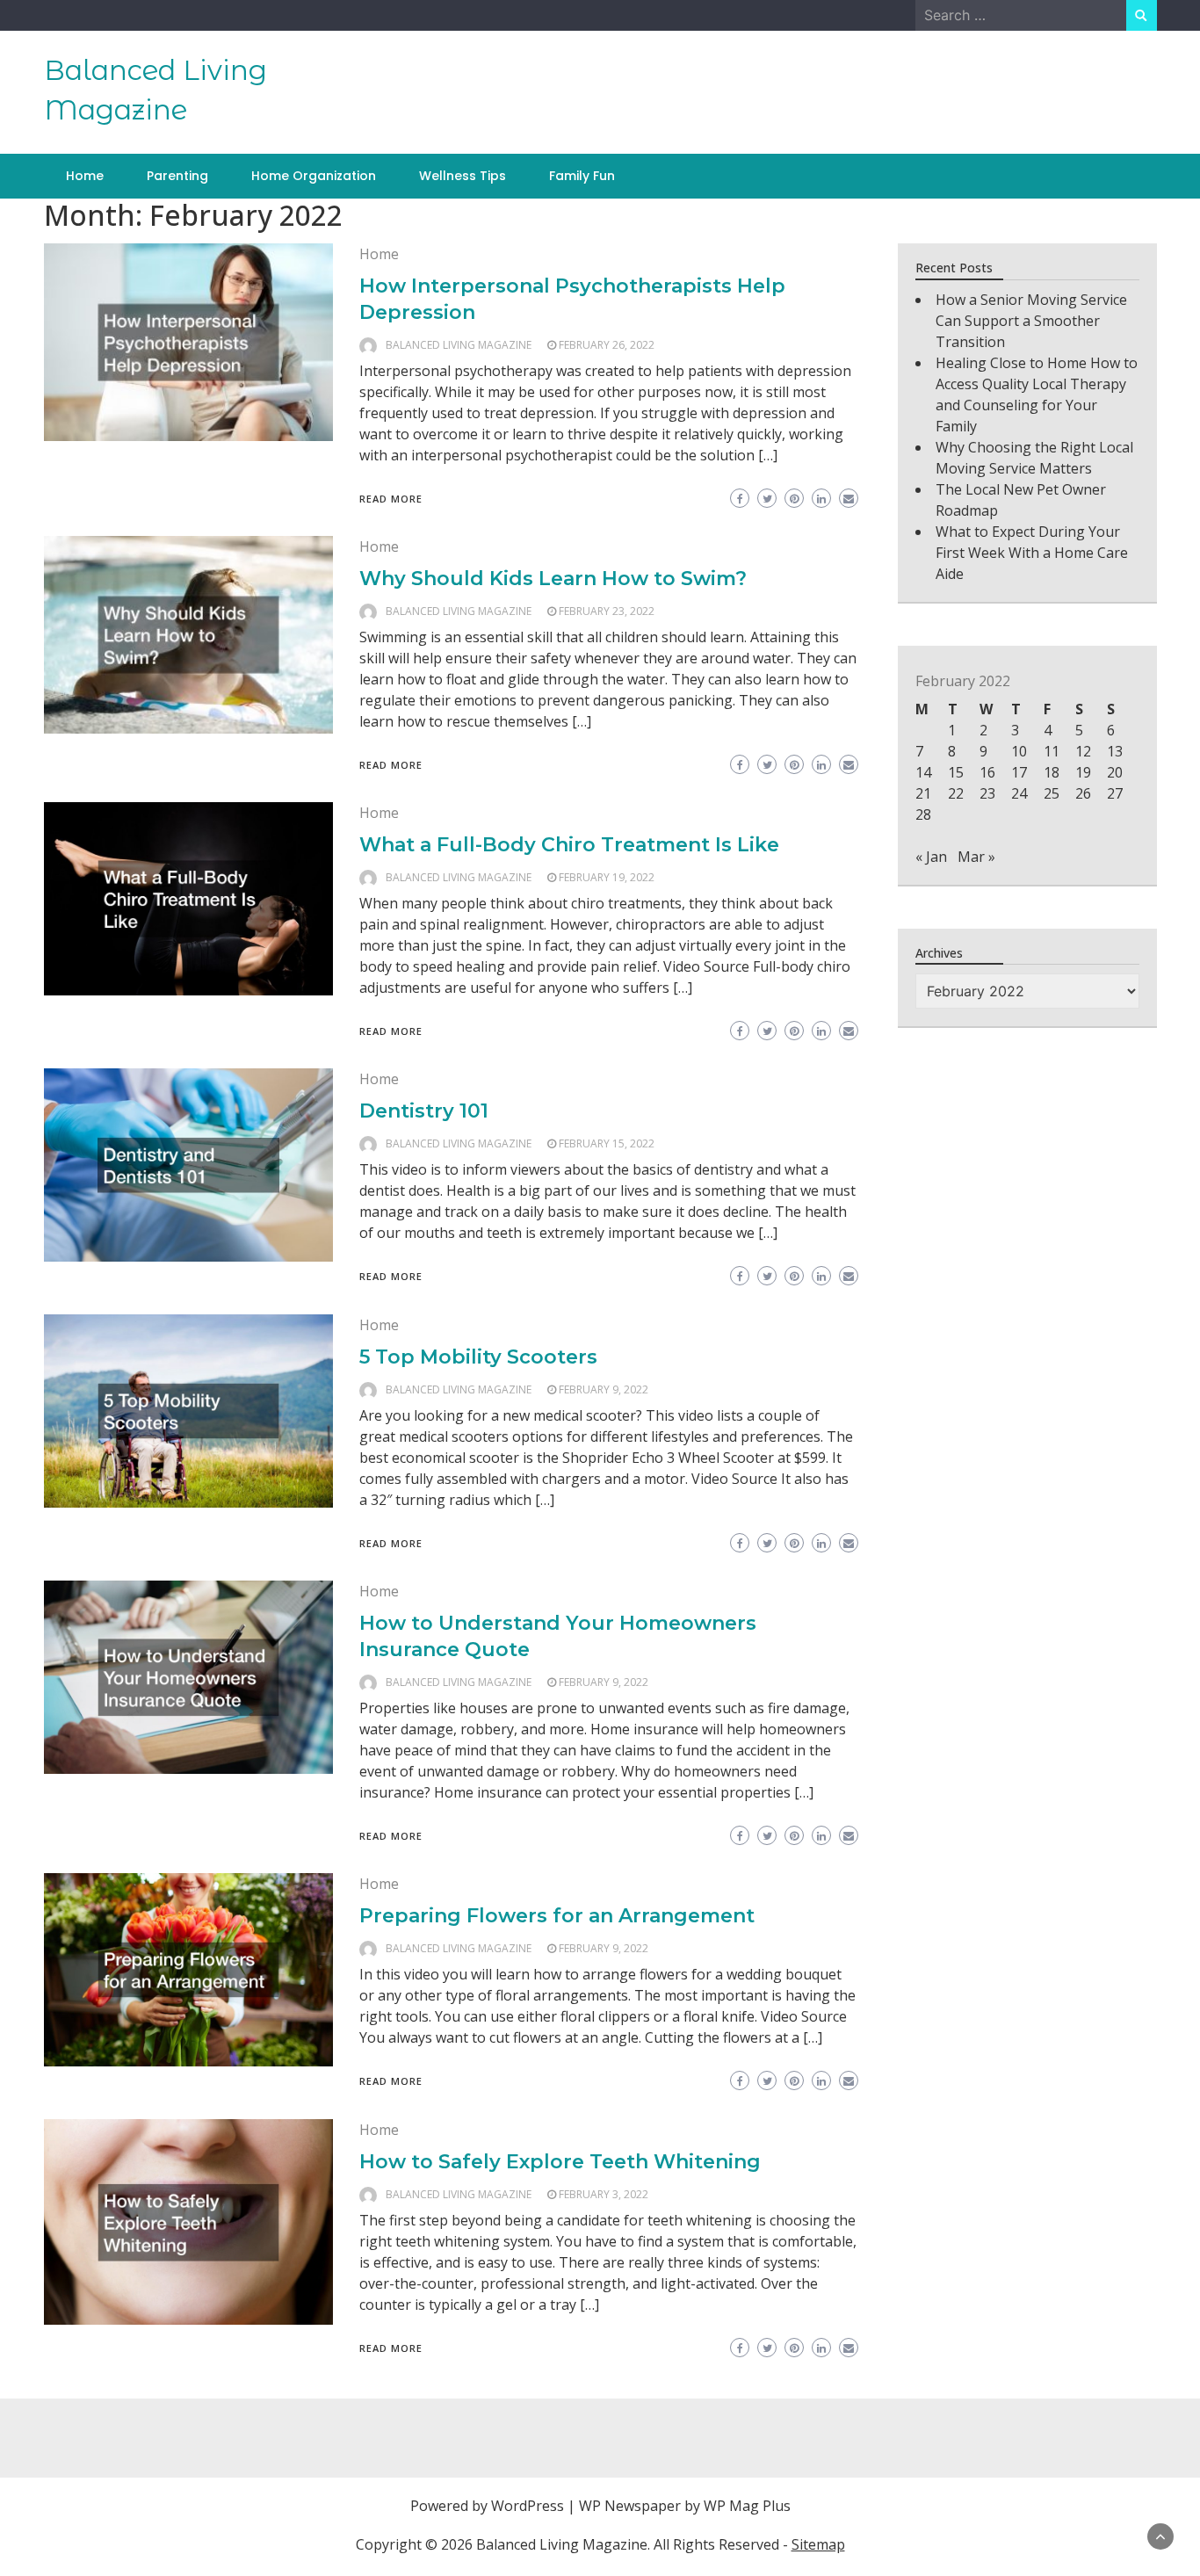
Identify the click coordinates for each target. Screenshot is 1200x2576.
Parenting (177, 176)
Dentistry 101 (424, 1111)
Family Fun (582, 176)
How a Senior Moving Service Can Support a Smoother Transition (1031, 321)
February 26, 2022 (607, 345)
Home (85, 176)
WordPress (528, 2506)
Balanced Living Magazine (459, 345)
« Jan (931, 857)
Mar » (976, 857)
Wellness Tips (463, 176)
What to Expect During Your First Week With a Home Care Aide (1032, 553)
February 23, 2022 (607, 611)
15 (956, 772)
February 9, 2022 (604, 1389)
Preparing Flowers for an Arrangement (557, 1916)
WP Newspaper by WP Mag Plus (685, 2506)
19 (1083, 772)
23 (987, 793)
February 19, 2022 (607, 877)
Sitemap (818, 2544)
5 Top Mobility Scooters (478, 1357)
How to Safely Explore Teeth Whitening (560, 2162)
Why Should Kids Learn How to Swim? (553, 579)
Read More (391, 499)
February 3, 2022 (604, 2194)
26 (1083, 793)
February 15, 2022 (607, 1143)
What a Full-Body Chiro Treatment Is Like (569, 845)
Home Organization (314, 176)
